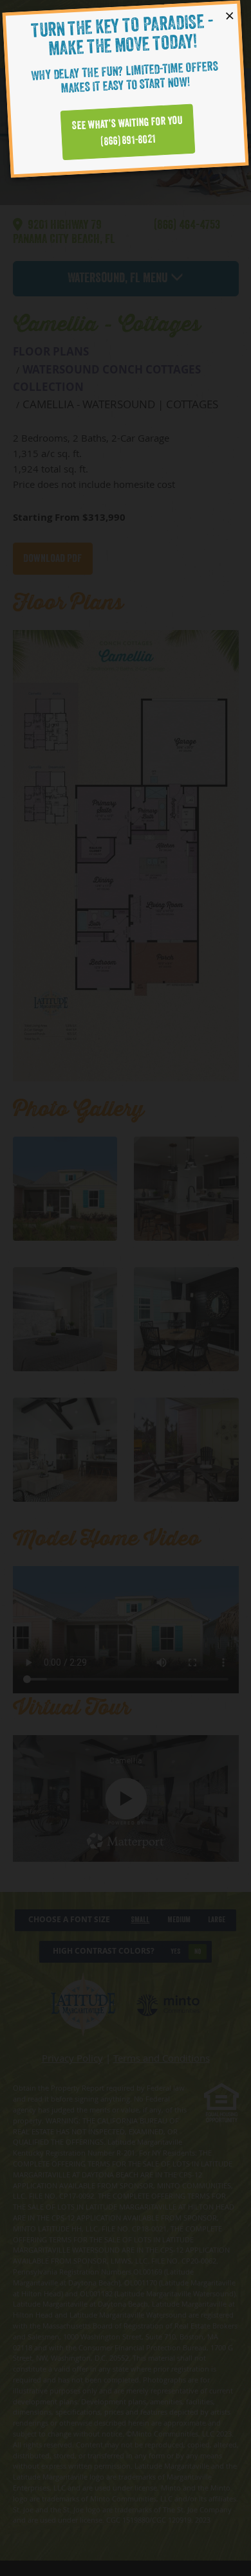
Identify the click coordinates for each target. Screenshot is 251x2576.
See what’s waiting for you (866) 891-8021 (127, 131)
